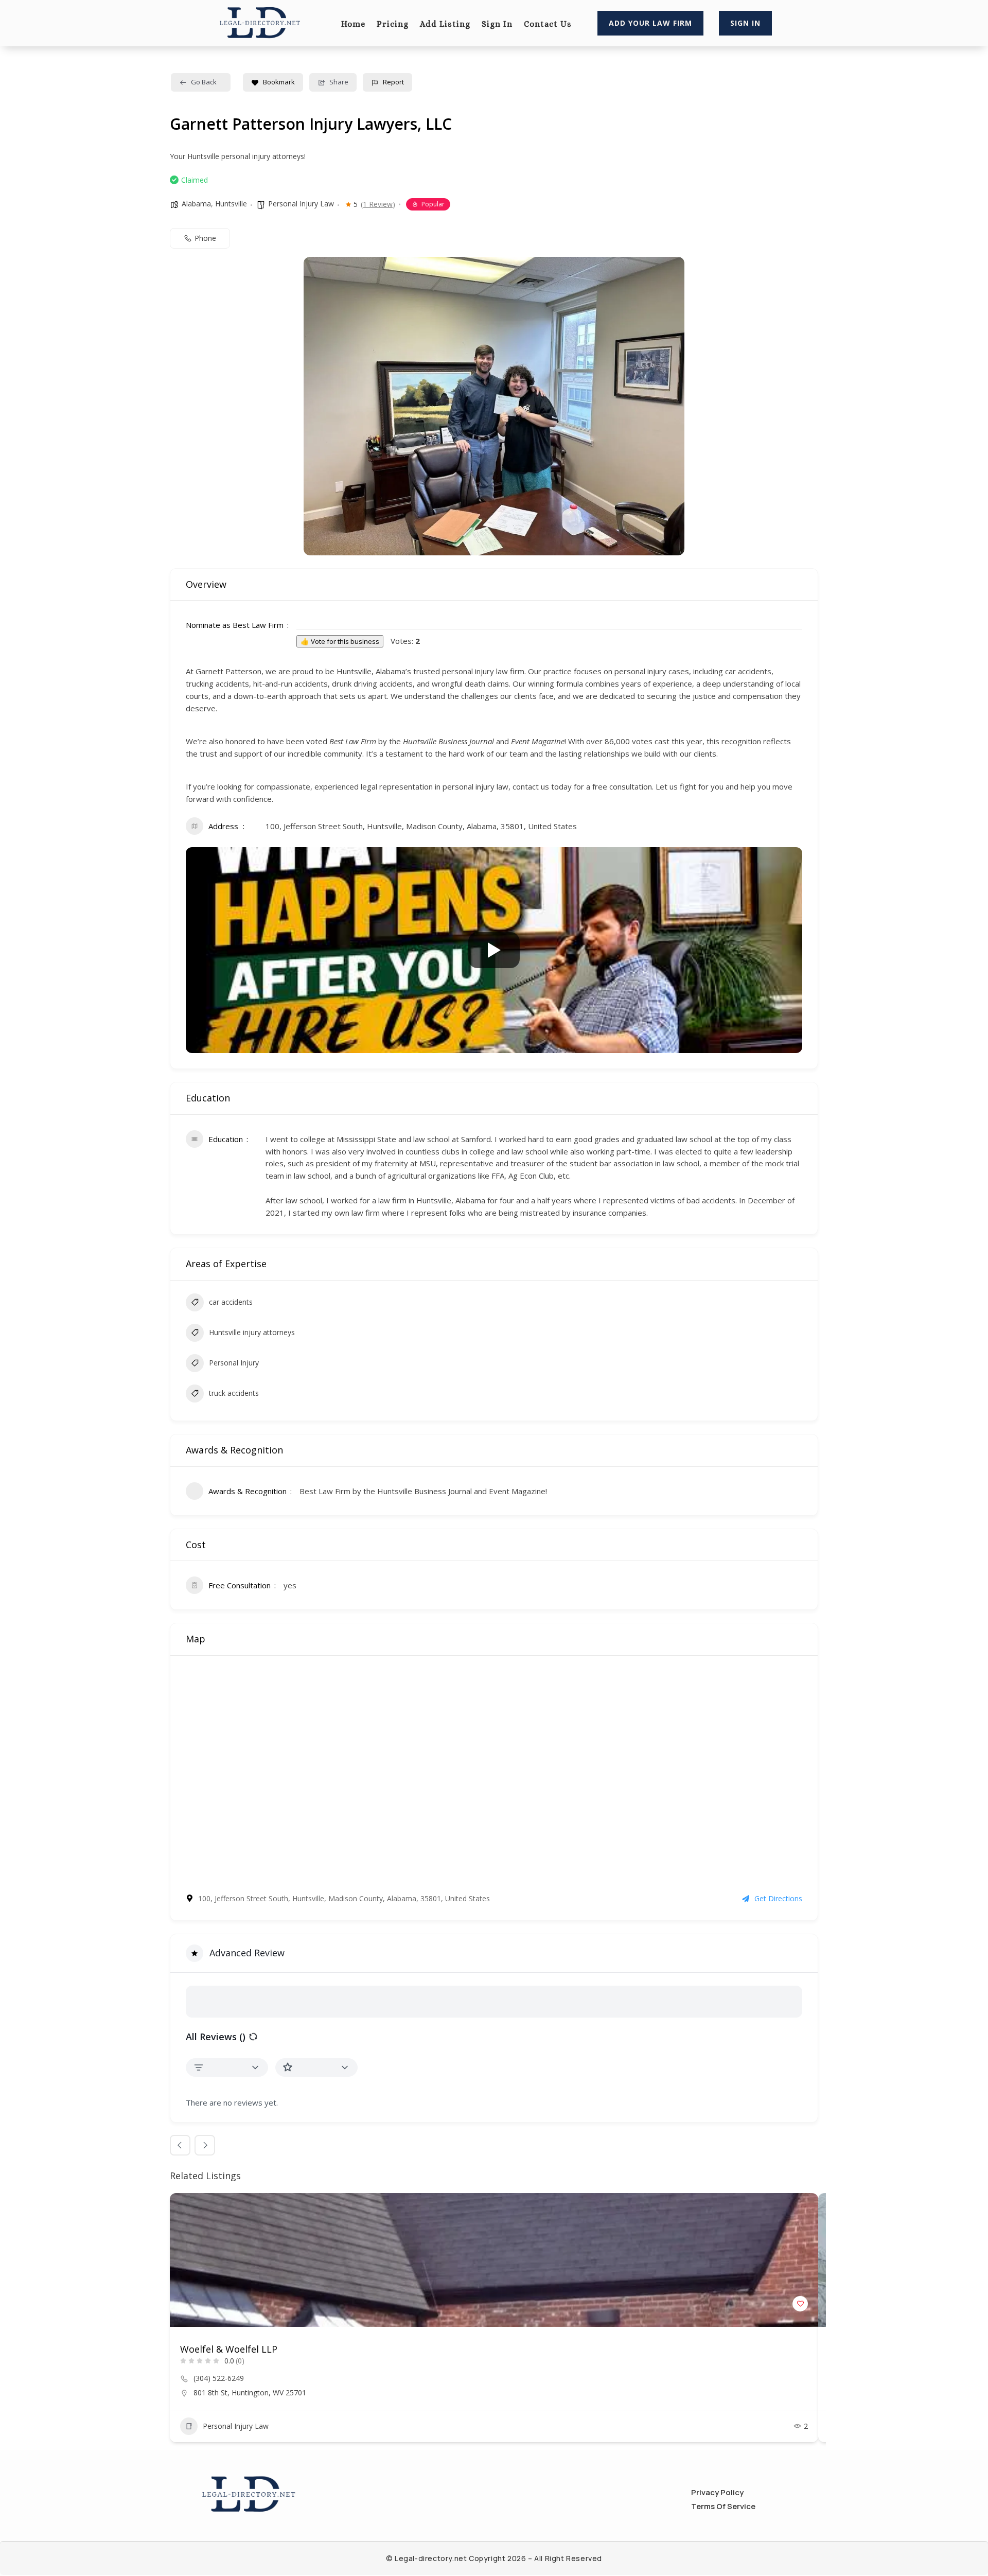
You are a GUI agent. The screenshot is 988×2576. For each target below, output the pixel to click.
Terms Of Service (723, 2506)
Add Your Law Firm (650, 23)
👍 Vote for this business (340, 641)
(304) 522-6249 (219, 2378)
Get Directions (778, 1898)
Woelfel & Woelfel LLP (229, 2349)
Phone (205, 238)
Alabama (196, 204)
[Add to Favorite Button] (800, 2304)
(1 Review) (378, 204)
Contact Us (548, 25)
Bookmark (279, 82)
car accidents (231, 1302)
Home (353, 25)
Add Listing (445, 25)
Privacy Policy (717, 2492)
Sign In (497, 25)
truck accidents (234, 1393)
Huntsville (231, 204)
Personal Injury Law (301, 204)
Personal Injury (234, 1363)
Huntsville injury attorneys (252, 1332)
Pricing (393, 25)
